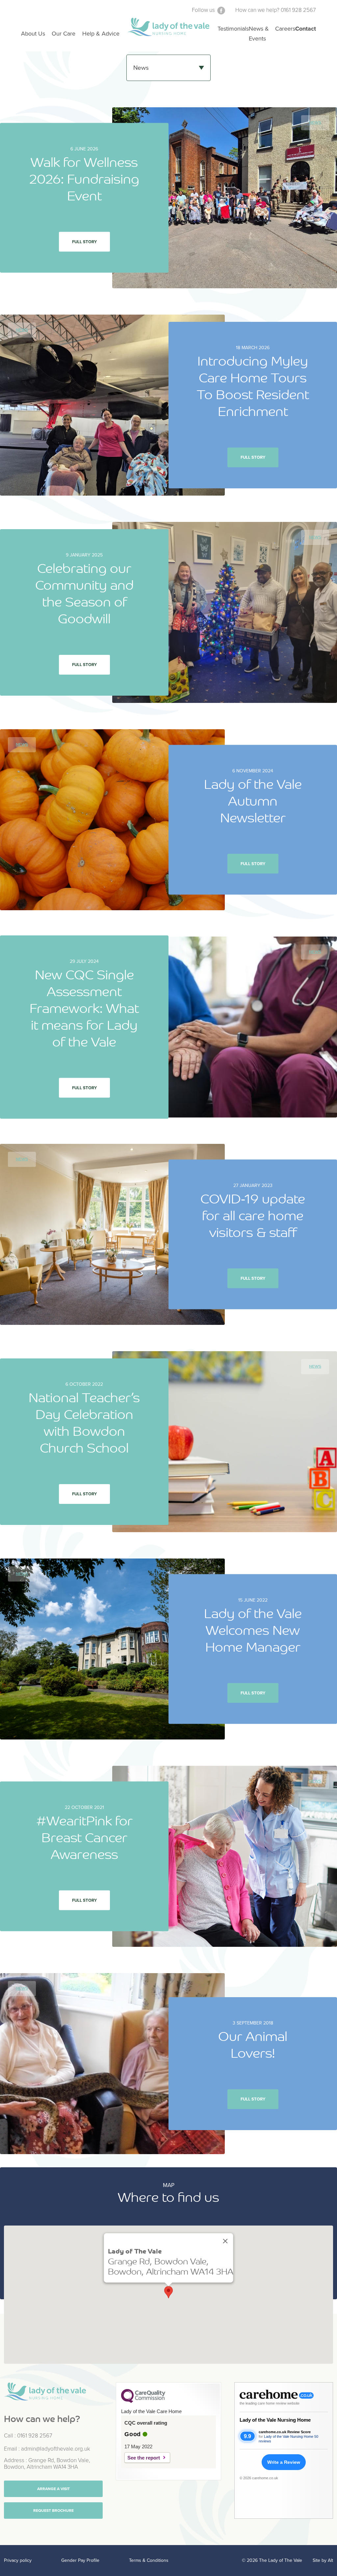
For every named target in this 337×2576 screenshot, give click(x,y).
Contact (306, 29)
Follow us (204, 10)
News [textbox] (141, 68)
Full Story (84, 242)
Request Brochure (53, 2511)
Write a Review (284, 2462)
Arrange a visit (53, 2489)
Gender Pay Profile (80, 2560)
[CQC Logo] (143, 2401)
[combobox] (168, 68)
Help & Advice (101, 34)
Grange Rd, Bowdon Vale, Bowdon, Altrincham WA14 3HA (47, 2464)
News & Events (259, 34)
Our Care (64, 34)
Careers (285, 29)
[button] (168, 2292)
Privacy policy (18, 2560)
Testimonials (233, 29)
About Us (33, 34)
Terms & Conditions (149, 2560)
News (315, 123)
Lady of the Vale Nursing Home (275, 2420)
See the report (144, 2458)
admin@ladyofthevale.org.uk (56, 2449)
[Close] (225, 2241)
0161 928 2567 (35, 2436)
